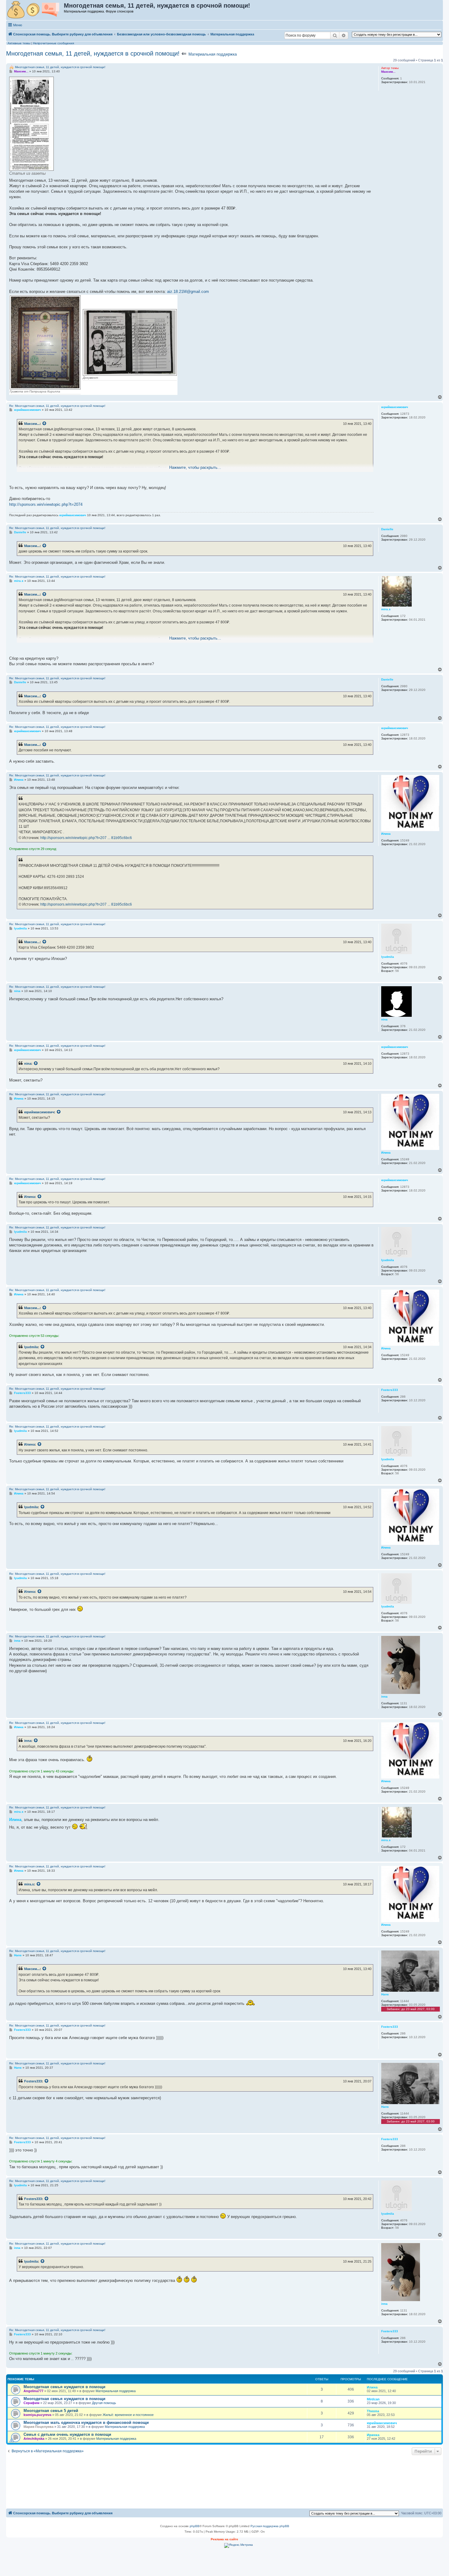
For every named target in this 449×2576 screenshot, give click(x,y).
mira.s (29, 1884)
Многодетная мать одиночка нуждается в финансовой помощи (86, 2423)
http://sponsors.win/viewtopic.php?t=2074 (46, 504)
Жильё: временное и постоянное (128, 2415)
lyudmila (31, 1347)
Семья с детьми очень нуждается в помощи (67, 2434)
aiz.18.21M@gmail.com (188, 292)
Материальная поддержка (213, 54)
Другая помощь (104, 2403)
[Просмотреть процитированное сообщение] (45, 424)
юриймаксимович (39, 1112)
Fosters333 (33, 2081)
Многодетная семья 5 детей (51, 2411)
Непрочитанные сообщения (53, 43)
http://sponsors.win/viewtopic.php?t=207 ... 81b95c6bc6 (86, 838)
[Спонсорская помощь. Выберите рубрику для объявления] (35, 10)
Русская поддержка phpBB (270, 2526)
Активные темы (19, 43)
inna (28, 1741)
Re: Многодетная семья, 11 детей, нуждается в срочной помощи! (57, 406)
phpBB (195, 2526)
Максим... (32, 424)
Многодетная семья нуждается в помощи (64, 2387)
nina (28, 1064)
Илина (29, 1197)
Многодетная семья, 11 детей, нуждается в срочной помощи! (93, 53)
